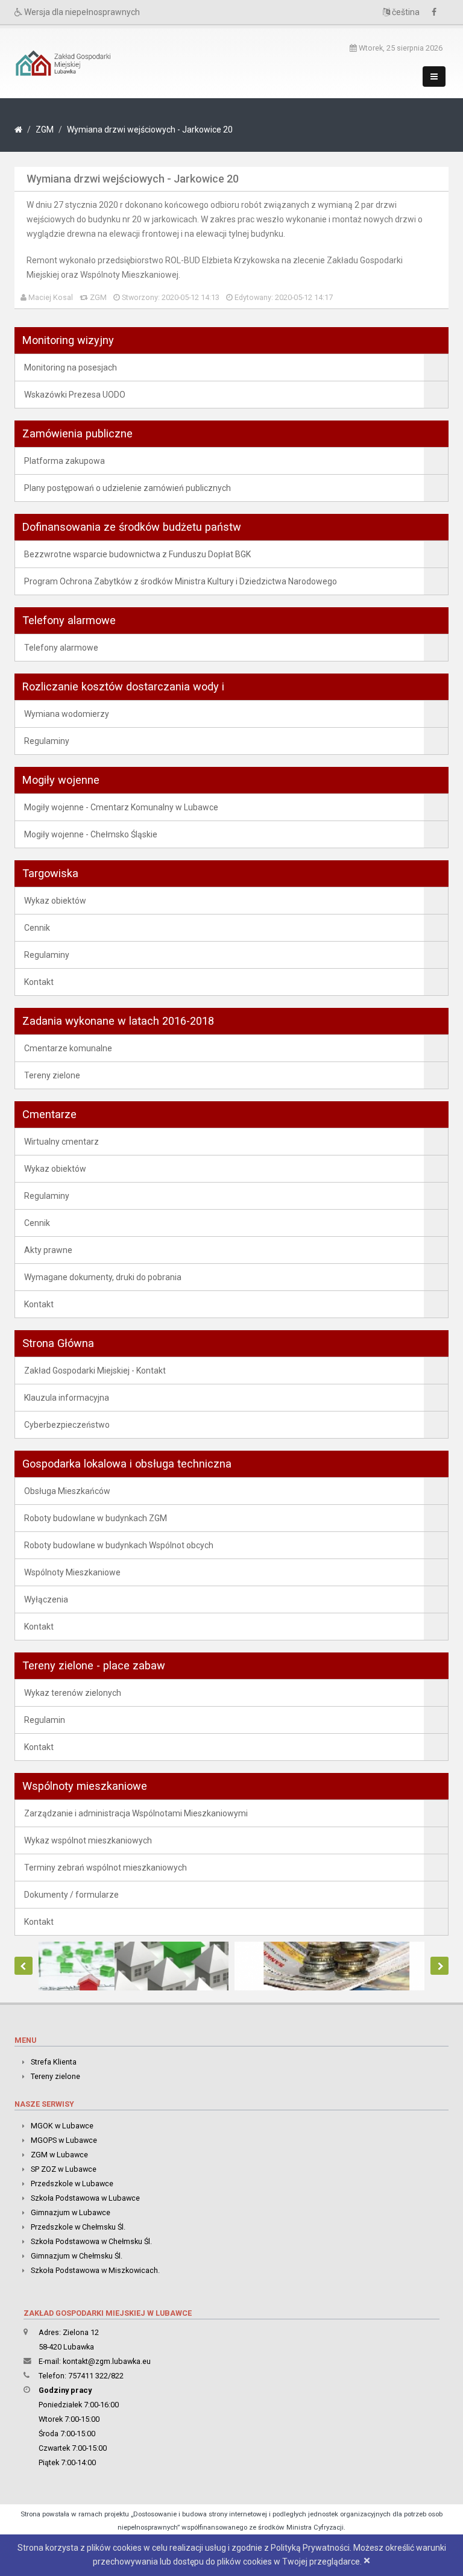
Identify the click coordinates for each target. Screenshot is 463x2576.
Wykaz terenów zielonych (73, 1693)
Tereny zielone (52, 1075)
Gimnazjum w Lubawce (71, 2212)
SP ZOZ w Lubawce (64, 2169)
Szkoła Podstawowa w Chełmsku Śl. (91, 2241)
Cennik (37, 928)
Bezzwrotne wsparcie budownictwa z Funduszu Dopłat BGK (137, 554)
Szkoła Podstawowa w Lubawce (85, 2198)
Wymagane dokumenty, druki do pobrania (103, 1277)
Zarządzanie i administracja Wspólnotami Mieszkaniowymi (136, 1813)
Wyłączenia (46, 1599)
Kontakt (39, 982)
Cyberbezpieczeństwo (67, 1425)
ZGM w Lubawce (59, 2155)
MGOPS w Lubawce (64, 2140)
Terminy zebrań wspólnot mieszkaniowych (106, 1868)
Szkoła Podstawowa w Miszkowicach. (95, 2270)
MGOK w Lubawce (62, 2126)
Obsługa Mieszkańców (67, 1491)
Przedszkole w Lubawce (72, 2184)
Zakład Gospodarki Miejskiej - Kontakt (95, 1371)
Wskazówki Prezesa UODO (75, 395)
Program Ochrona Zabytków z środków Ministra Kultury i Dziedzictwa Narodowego (181, 581)
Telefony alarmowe (61, 648)
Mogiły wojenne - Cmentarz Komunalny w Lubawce (121, 807)
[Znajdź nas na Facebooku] (437, 12)
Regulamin (45, 1720)
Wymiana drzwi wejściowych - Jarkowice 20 (150, 130)
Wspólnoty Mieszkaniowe (72, 1572)
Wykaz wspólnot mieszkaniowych (88, 1840)
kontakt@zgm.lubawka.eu (107, 2361)
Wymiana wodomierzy (67, 714)
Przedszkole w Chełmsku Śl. (78, 2227)
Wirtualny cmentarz (61, 1142)
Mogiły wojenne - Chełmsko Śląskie (91, 834)
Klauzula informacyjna (67, 1398)
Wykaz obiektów (55, 901)
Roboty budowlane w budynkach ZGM (96, 1518)
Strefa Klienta (54, 2062)
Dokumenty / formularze (71, 1895)
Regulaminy (47, 741)
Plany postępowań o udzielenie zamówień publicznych (128, 488)
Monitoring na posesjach (71, 367)
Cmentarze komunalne (68, 1048)
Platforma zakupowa (65, 461)
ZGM (45, 130)
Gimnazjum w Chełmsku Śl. (77, 2256)
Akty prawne (48, 1250)
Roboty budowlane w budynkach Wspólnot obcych (119, 1545)
